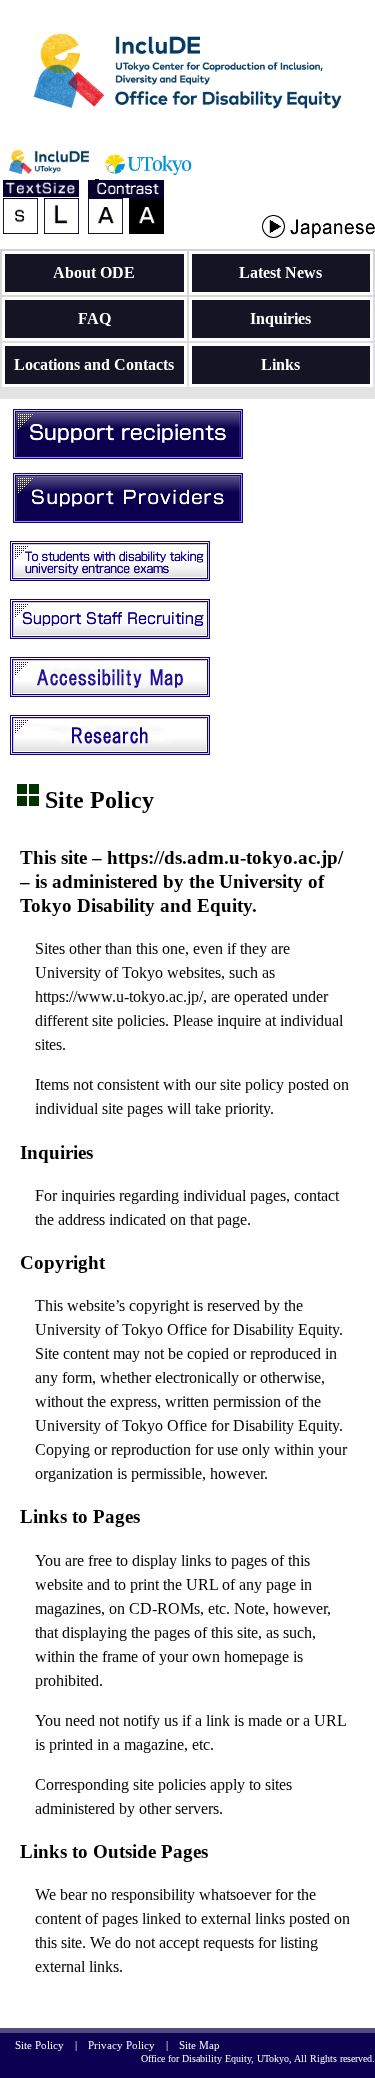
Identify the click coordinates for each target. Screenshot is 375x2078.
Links (280, 364)
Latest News (280, 272)
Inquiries (280, 318)
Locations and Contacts (94, 364)
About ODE (94, 272)
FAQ (94, 318)
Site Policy (39, 2045)
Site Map (199, 2045)
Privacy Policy (121, 2045)
